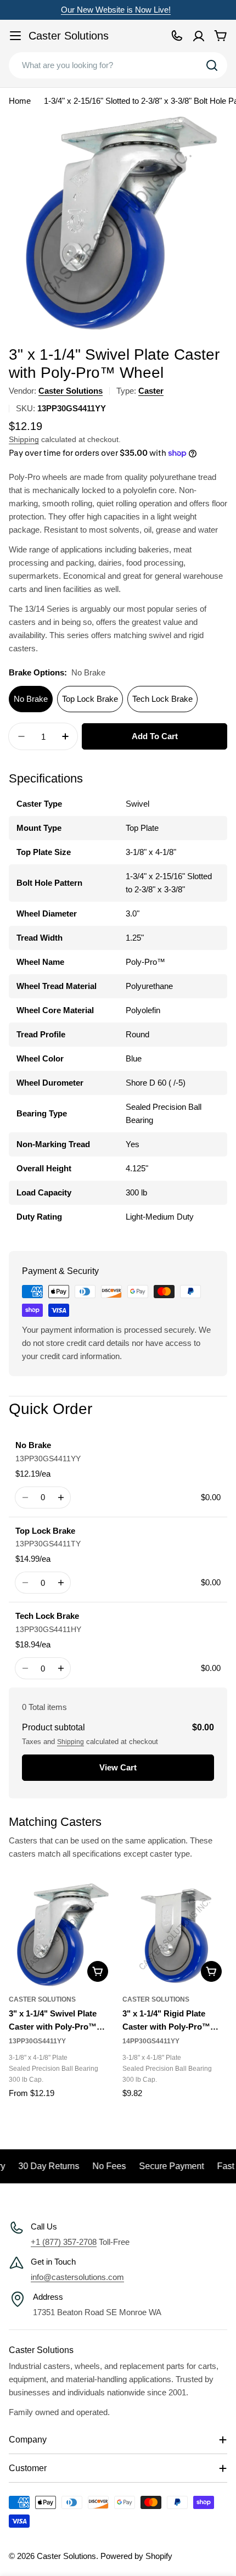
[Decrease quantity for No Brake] (25, 1497)
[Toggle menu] (15, 36)
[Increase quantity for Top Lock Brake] (61, 1583)
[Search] (212, 65)
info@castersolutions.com (77, 2277)
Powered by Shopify (136, 2556)
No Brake (31, 699)
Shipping (24, 440)
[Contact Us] (177, 36)
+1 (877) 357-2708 (64, 2242)
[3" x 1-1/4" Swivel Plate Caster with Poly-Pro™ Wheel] (61, 1935)
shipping (71, 1742)
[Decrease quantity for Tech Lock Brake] (25, 1668)
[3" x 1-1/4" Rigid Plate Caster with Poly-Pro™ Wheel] (175, 1935)
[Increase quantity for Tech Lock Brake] (61, 1668)
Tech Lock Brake (162, 699)
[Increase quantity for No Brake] (61, 1497)
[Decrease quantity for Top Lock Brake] (25, 1583)
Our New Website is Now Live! (116, 10)
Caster (151, 391)
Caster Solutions (69, 36)
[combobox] (118, 65)
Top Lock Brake (90, 699)
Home (20, 101)
